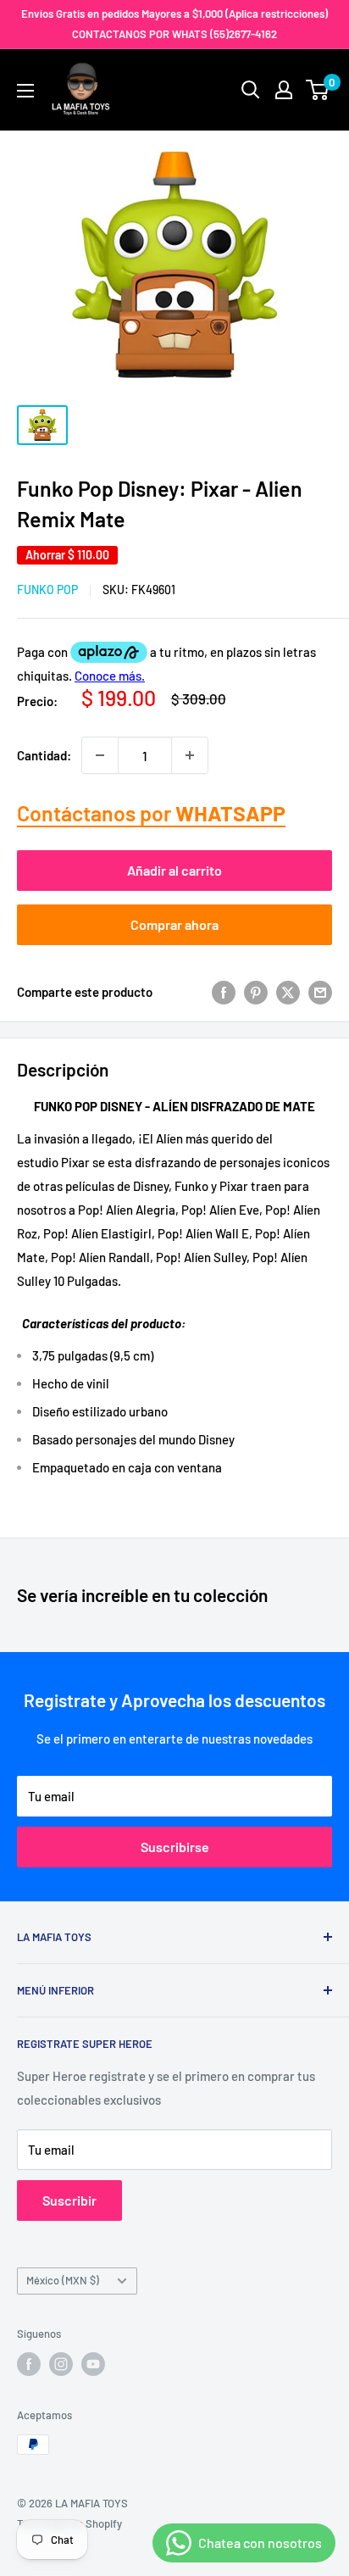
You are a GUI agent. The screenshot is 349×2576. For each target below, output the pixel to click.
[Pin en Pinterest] (256, 992)
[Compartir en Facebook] (224, 992)
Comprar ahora (174, 924)
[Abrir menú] (25, 91)
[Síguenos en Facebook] (29, 2364)
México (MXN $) (63, 2280)
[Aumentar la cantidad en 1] (190, 755)
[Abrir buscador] (251, 90)
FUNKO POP (47, 590)
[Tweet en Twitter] (288, 992)
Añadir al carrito (174, 870)
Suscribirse (175, 1847)
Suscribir (69, 2200)
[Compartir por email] (320, 992)
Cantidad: (44, 755)
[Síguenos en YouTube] (93, 2364)
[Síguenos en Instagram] (61, 2364)
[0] (318, 90)
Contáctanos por (151, 813)
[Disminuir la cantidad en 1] (100, 755)
